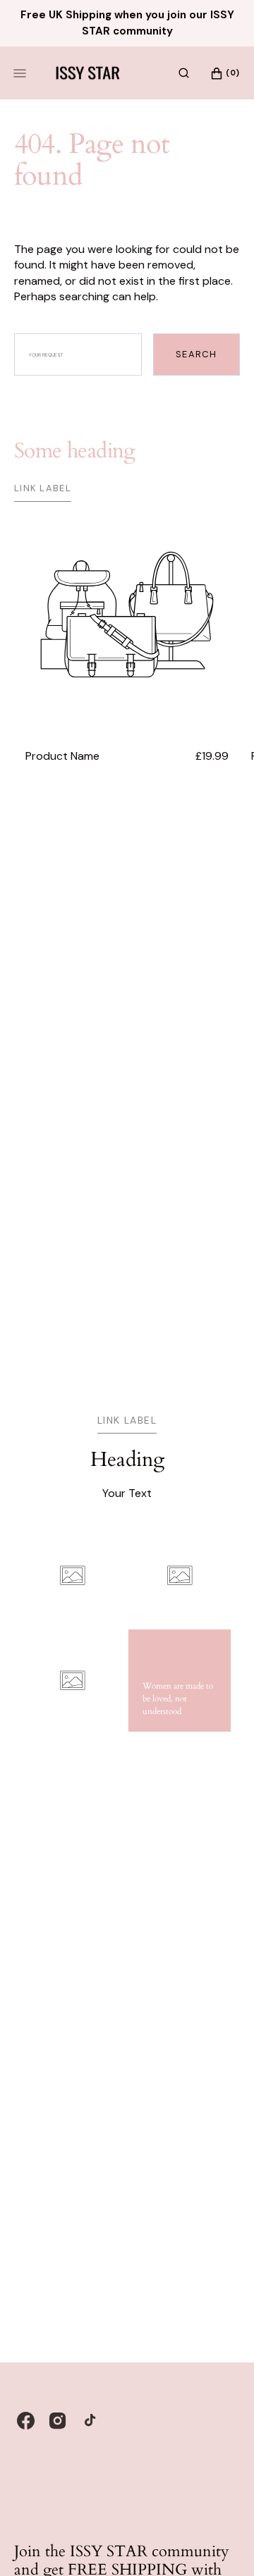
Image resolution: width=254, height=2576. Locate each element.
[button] (184, 73)
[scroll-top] (222, 2544)
